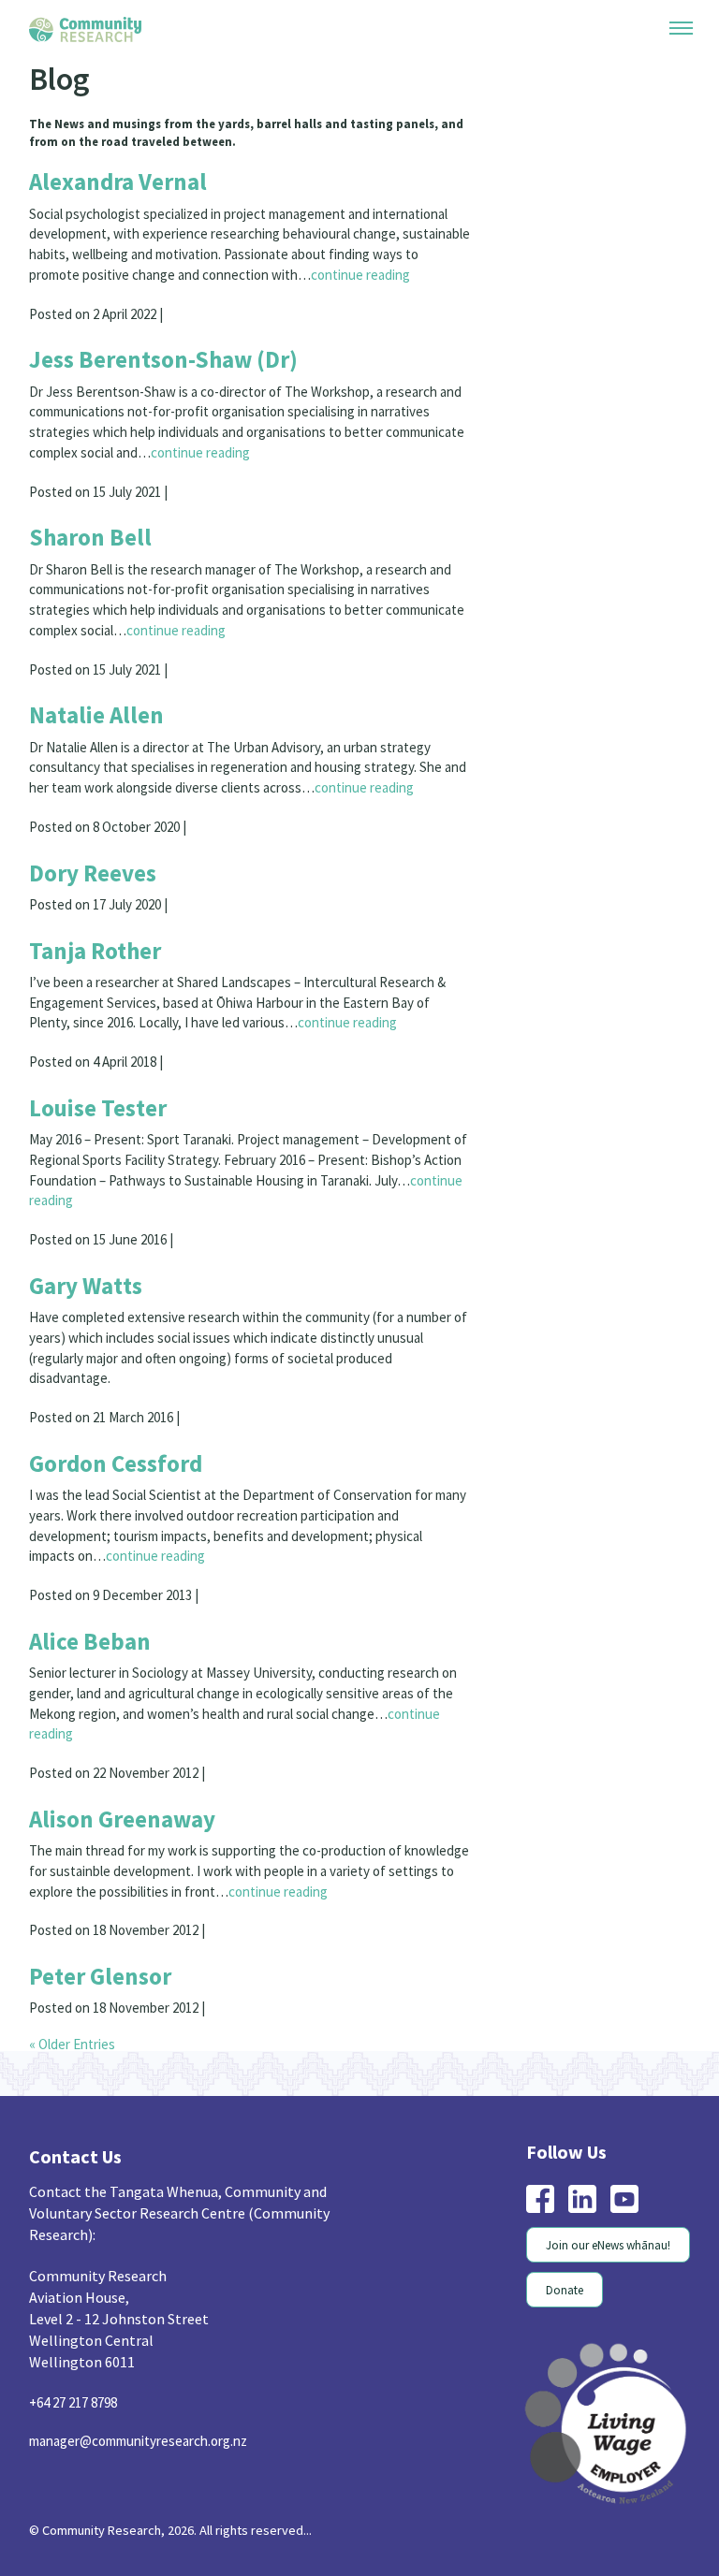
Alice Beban (91, 1763)
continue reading (127, 309)
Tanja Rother (99, 1038)
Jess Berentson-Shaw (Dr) (171, 396)
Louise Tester (101, 1203)
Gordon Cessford (122, 1576)
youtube (615, 2364)
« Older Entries (76, 2208)
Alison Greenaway (127, 1950)
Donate (557, 2455)
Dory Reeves (96, 957)
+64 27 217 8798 (79, 2567)
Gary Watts (90, 1390)
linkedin (573, 2364)
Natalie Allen (98, 770)
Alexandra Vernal (123, 188)
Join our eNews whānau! (603, 2410)
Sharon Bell (93, 583)
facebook (531, 2364)
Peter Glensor (104, 2137)
